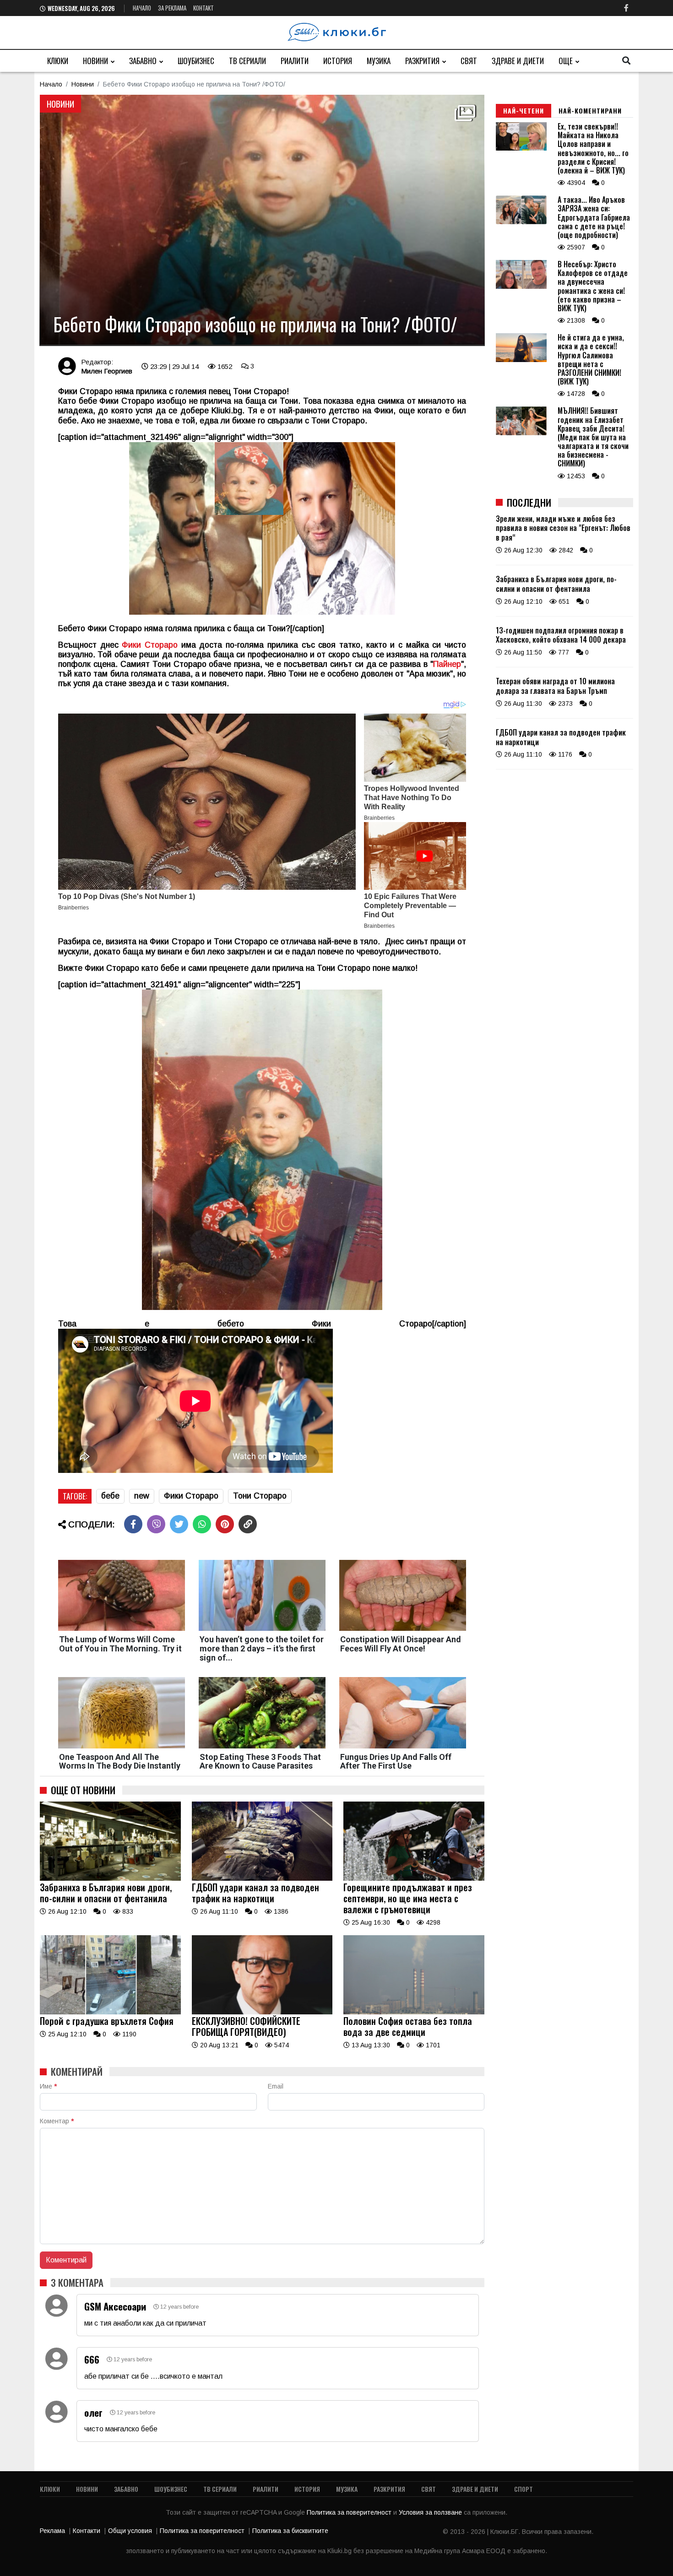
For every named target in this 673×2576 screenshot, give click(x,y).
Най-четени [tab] (524, 111)
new (142, 1496)
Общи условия (130, 2531)
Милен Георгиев (107, 371)
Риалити (295, 61)
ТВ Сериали (247, 61)
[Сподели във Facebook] (133, 1524)
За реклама (172, 8)
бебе (110, 1496)
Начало (142, 8)
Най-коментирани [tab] (590, 111)
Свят (469, 61)
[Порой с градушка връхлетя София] (110, 2012)
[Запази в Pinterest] (225, 1524)
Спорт (524, 2489)
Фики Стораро (191, 1496)
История (338, 61)
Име (48, 2086)
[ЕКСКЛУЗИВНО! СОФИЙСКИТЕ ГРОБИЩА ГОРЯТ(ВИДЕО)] (262, 2012)
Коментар (57, 2121)
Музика (379, 61)
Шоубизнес (196, 61)
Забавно (143, 61)
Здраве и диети (518, 61)
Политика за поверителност (350, 2512)
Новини (95, 61)
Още (566, 61)
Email (276, 2086)
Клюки (58, 61)
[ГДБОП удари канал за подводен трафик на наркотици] (262, 1878)
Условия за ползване (431, 2512)
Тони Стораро (260, 1496)
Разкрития (422, 61)
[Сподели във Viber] (156, 1524)
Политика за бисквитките (290, 2531)
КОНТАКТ (204, 8)
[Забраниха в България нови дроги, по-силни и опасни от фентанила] (110, 1878)
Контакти (87, 2531)
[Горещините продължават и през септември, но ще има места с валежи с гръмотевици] (414, 1878)
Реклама (52, 2531)
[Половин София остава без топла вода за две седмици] (414, 2012)
